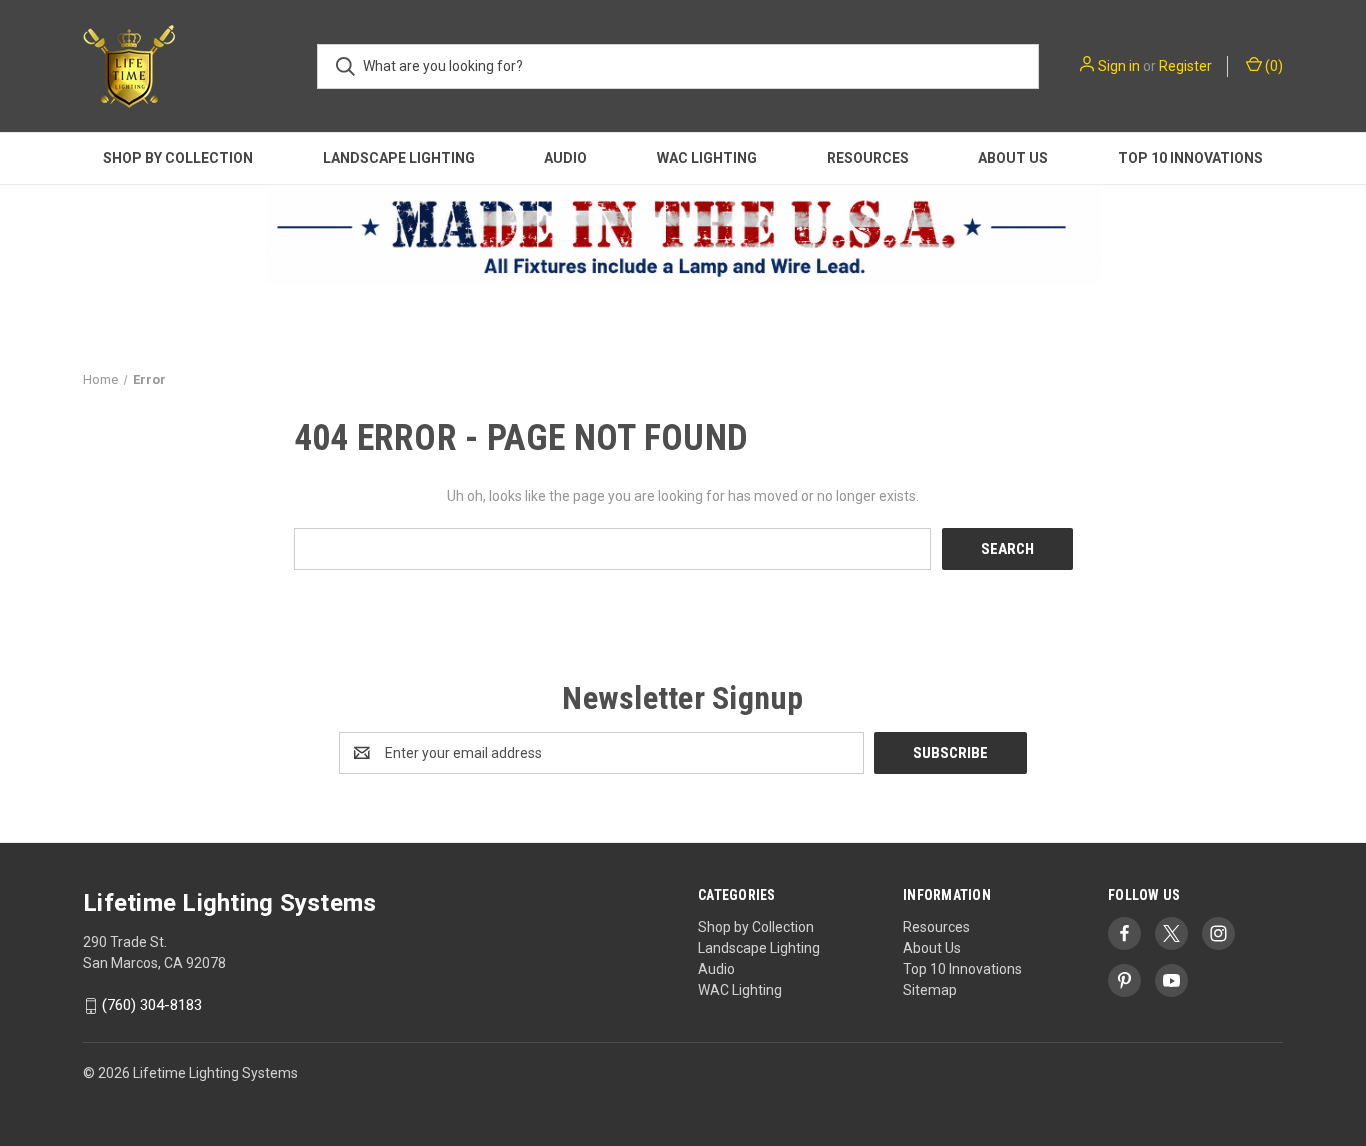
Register (1185, 66)
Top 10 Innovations (1190, 158)
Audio (565, 158)
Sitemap (930, 990)
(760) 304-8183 (152, 1006)
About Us (1013, 158)
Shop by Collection (178, 158)
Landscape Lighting (399, 158)
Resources (868, 158)
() (1272, 66)
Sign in (1119, 66)
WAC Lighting (707, 158)
